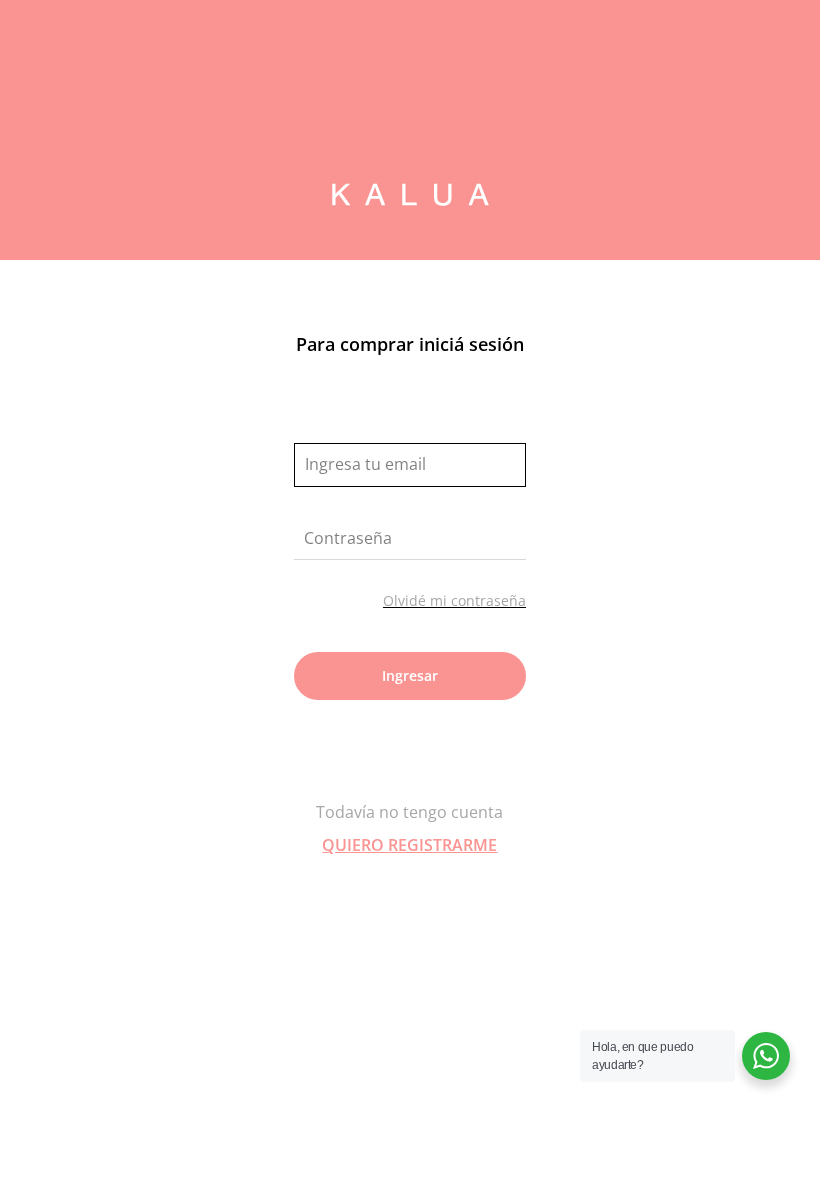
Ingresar (410, 675)
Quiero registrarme (409, 845)
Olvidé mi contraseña (454, 600)
